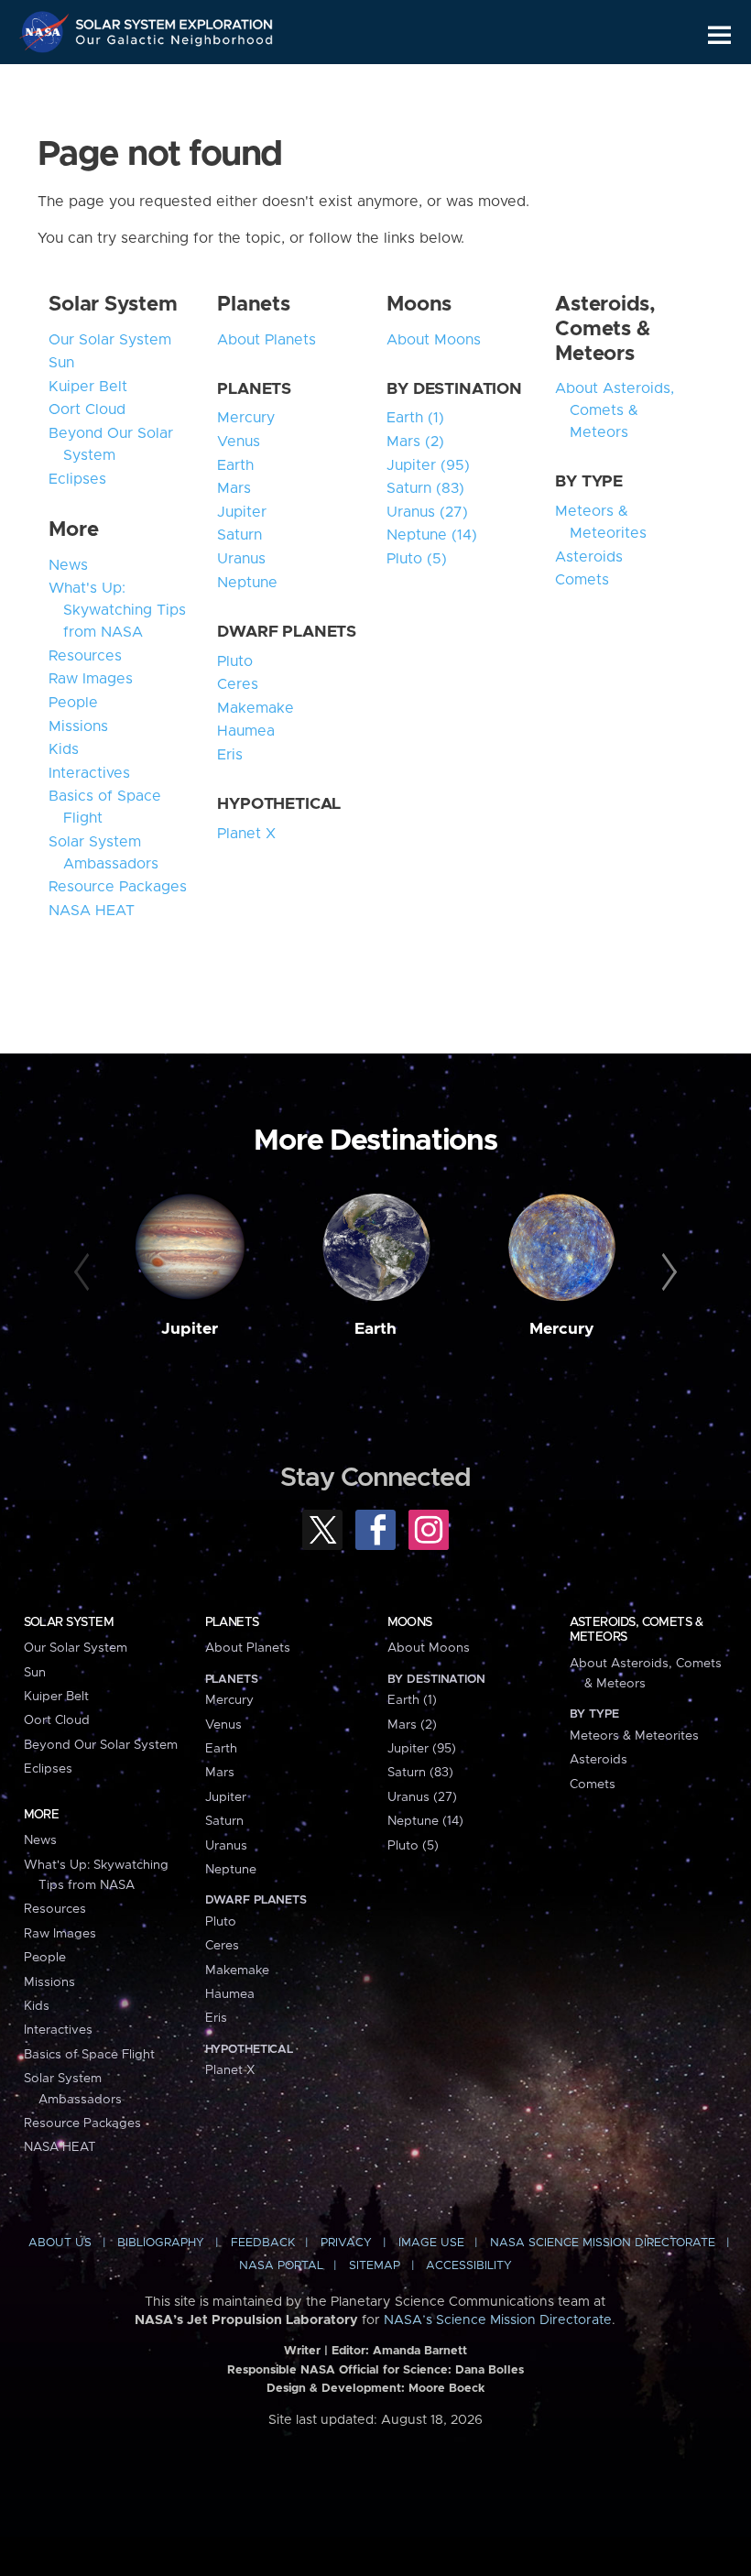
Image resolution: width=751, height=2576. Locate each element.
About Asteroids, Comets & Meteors (615, 410)
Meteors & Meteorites (601, 522)
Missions (78, 726)
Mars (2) (415, 442)
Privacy (346, 2243)
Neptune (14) (432, 535)
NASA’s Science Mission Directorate (498, 2320)
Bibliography (161, 2243)
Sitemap (375, 2266)
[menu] (719, 35)
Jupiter (242, 512)
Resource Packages (118, 887)
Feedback (263, 2243)
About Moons (434, 340)
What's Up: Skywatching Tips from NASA (117, 610)
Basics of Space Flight (105, 807)
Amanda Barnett (420, 2351)
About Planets (267, 340)
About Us (60, 2243)
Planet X (246, 834)
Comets (582, 580)
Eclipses (77, 479)
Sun (61, 363)
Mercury (246, 418)
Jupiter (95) (428, 465)
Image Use (431, 2243)
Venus (239, 442)
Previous (84, 1272)
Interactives (89, 773)
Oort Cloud (87, 409)
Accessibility (469, 2266)
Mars (234, 488)
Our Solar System (110, 340)
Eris (230, 755)
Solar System (113, 305)
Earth (235, 465)
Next (667, 1272)
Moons (419, 305)
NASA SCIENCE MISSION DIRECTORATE (603, 2243)
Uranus (241, 559)
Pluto (235, 661)
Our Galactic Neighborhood (175, 44)
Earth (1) (415, 418)
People (73, 703)
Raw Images (91, 679)
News (68, 565)
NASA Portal (281, 2266)
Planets (253, 305)
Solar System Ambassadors (103, 853)
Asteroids (589, 557)
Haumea (246, 731)
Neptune (247, 583)
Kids (64, 749)
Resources (85, 656)
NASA (47, 32)
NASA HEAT (92, 911)
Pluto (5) (417, 559)
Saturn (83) (425, 488)
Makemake (256, 708)
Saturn (239, 535)
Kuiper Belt (88, 387)
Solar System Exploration (175, 21)
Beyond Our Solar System (111, 444)
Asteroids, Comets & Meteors (605, 329)
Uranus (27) (427, 512)
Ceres (238, 684)
